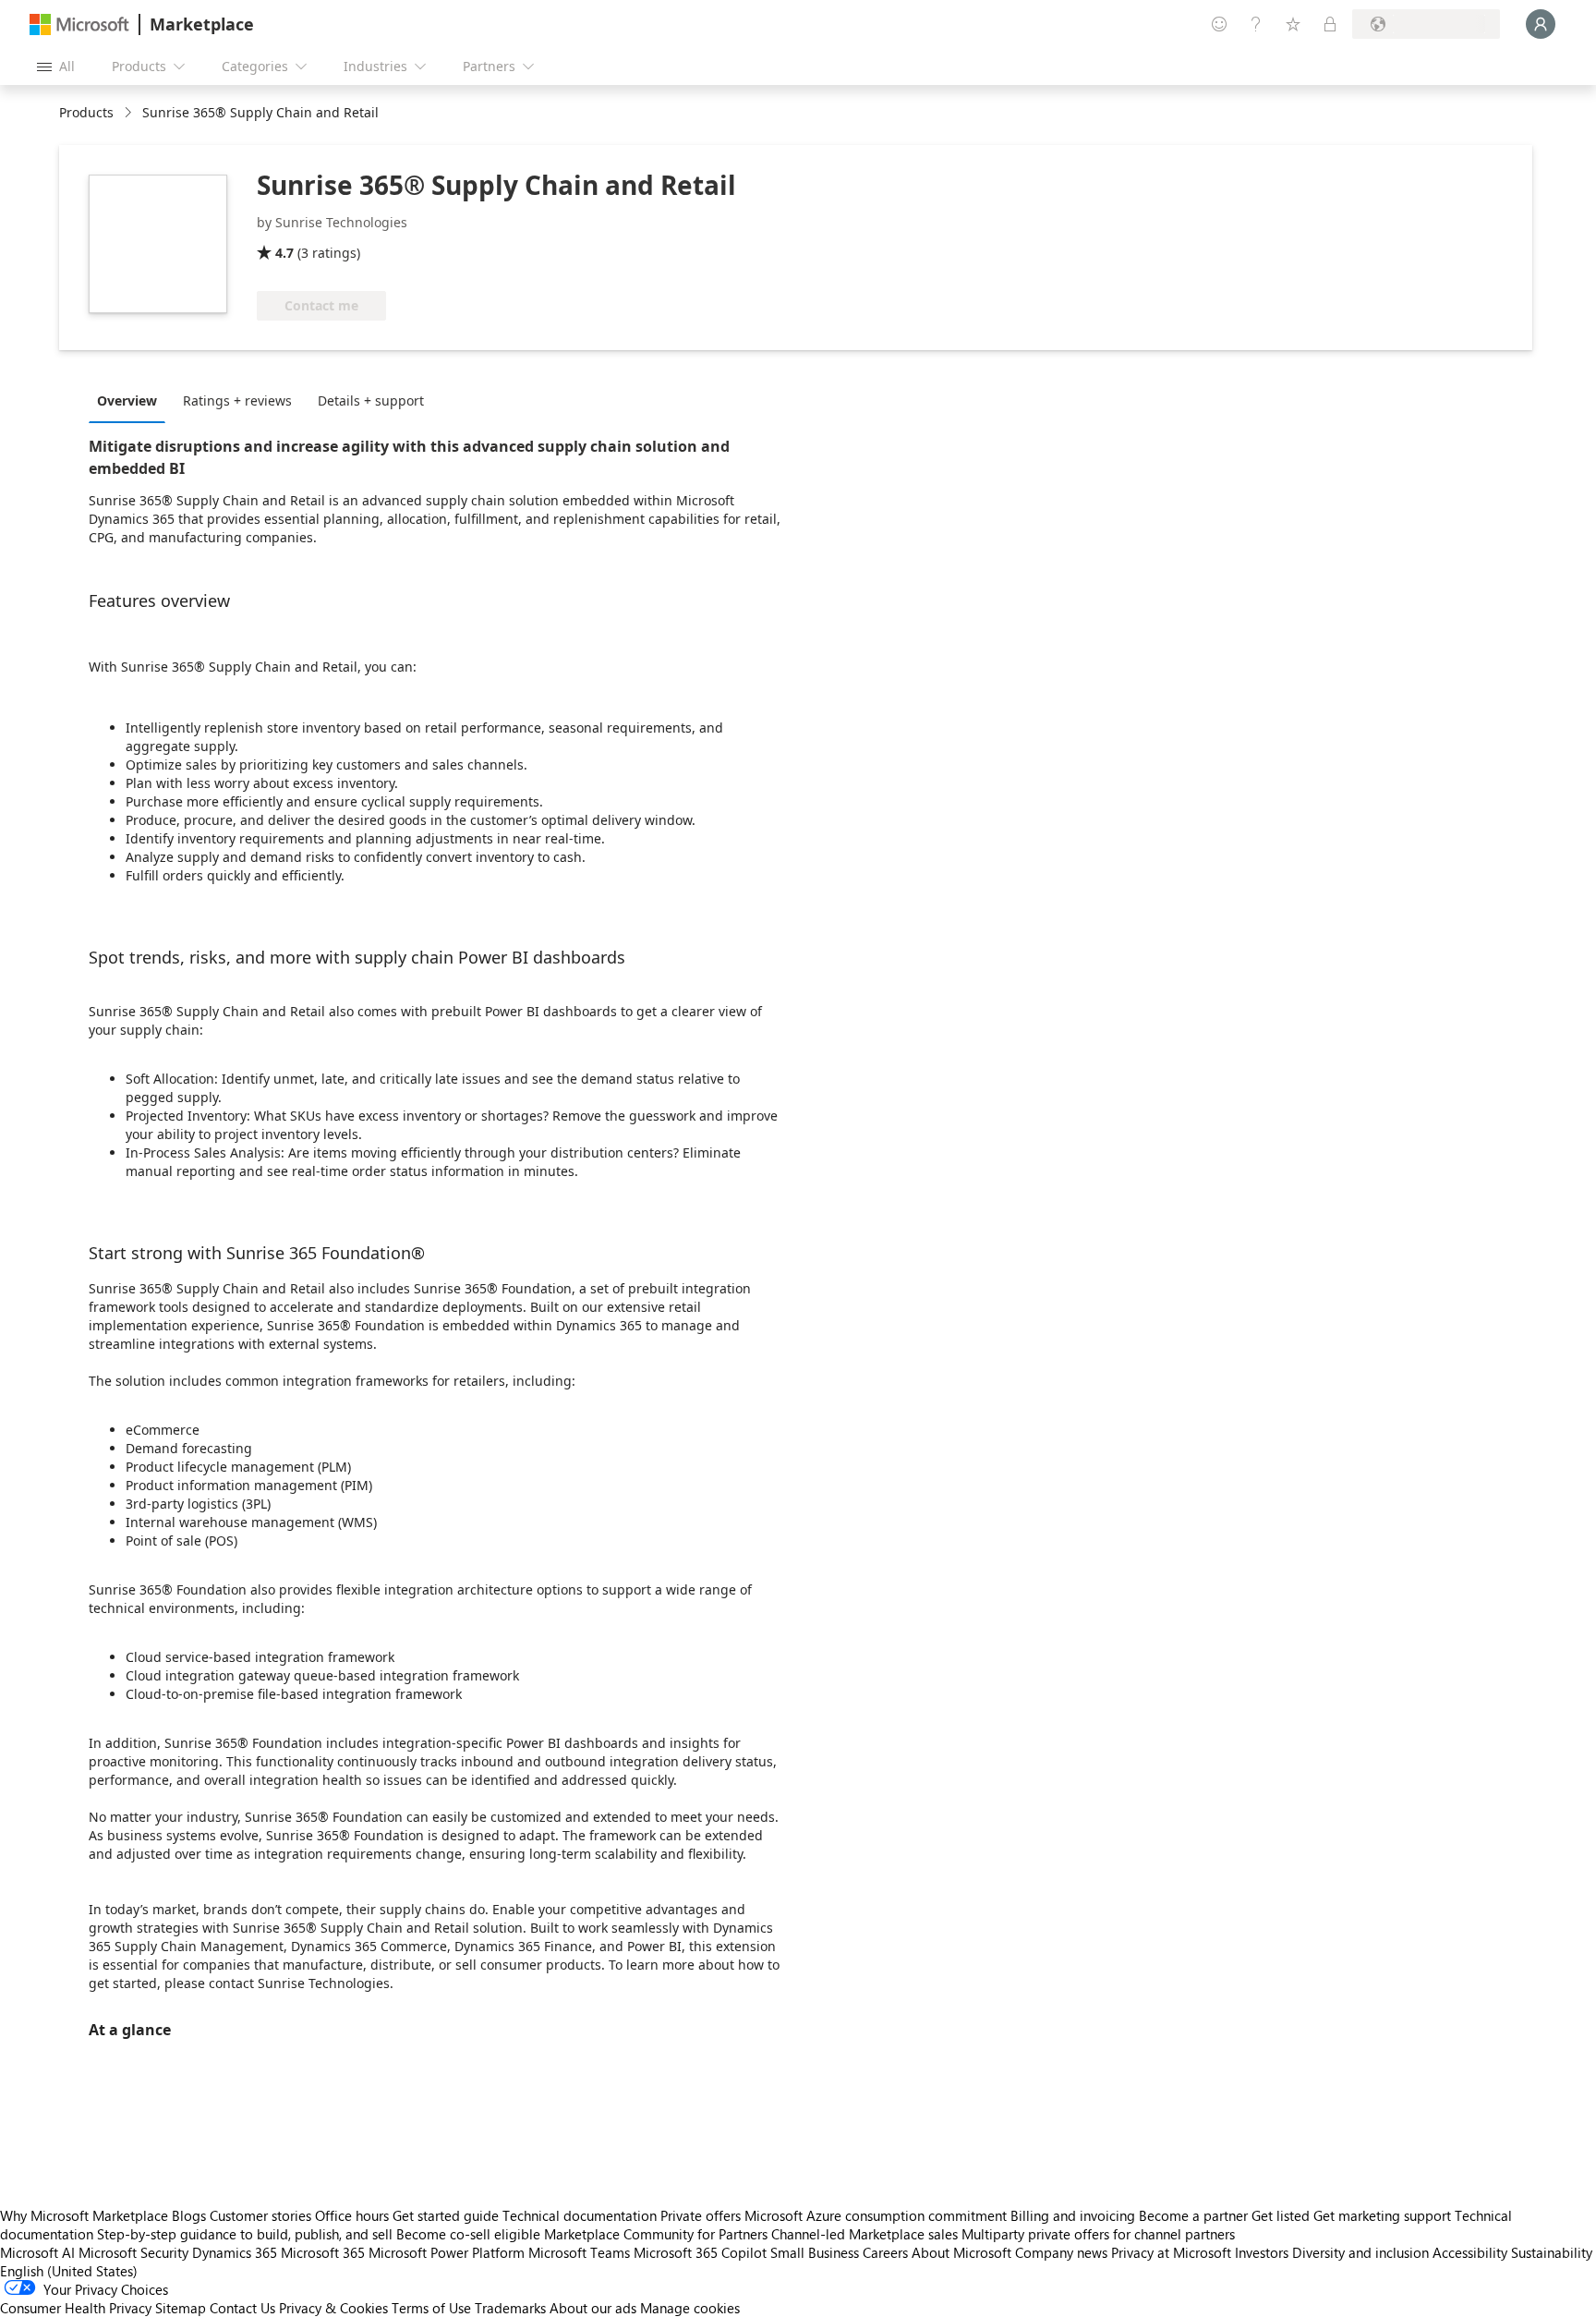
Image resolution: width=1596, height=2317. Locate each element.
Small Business (815, 2252)
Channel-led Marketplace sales (864, 2234)
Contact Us (242, 2308)
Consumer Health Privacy (76, 2308)
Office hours (352, 2215)
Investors (1262, 2252)
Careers (885, 2252)
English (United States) (69, 2271)
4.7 (284, 253)
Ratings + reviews (237, 400)
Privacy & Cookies (333, 2308)
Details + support (371, 400)
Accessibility (1470, 2252)
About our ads (593, 2308)
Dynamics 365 (235, 2252)
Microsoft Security (133, 2252)
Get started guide (446, 2215)
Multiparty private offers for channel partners (1098, 2234)
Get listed (1281, 2215)
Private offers (701, 2215)
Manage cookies (690, 2308)
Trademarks (510, 2308)
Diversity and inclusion (1360, 2252)
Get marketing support (1382, 2215)
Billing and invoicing (1073, 2215)
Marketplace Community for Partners (656, 2234)
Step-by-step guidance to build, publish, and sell (245, 2234)
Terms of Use (431, 2308)
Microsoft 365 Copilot (700, 2252)
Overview (127, 400)
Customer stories (260, 2215)
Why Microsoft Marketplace (84, 2215)
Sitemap (181, 2308)
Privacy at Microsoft (1171, 2252)
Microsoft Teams (579, 2252)
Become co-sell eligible (468, 2234)
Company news (1061, 2252)
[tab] (132, 400)
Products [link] (86, 112)
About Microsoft (961, 2252)
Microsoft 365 (323, 2252)
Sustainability (1552, 2252)
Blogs (189, 2215)
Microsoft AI (37, 2252)
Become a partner (1193, 2215)
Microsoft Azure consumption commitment (877, 2215)
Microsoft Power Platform (447, 2252)
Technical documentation (580, 2215)
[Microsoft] (79, 24)
